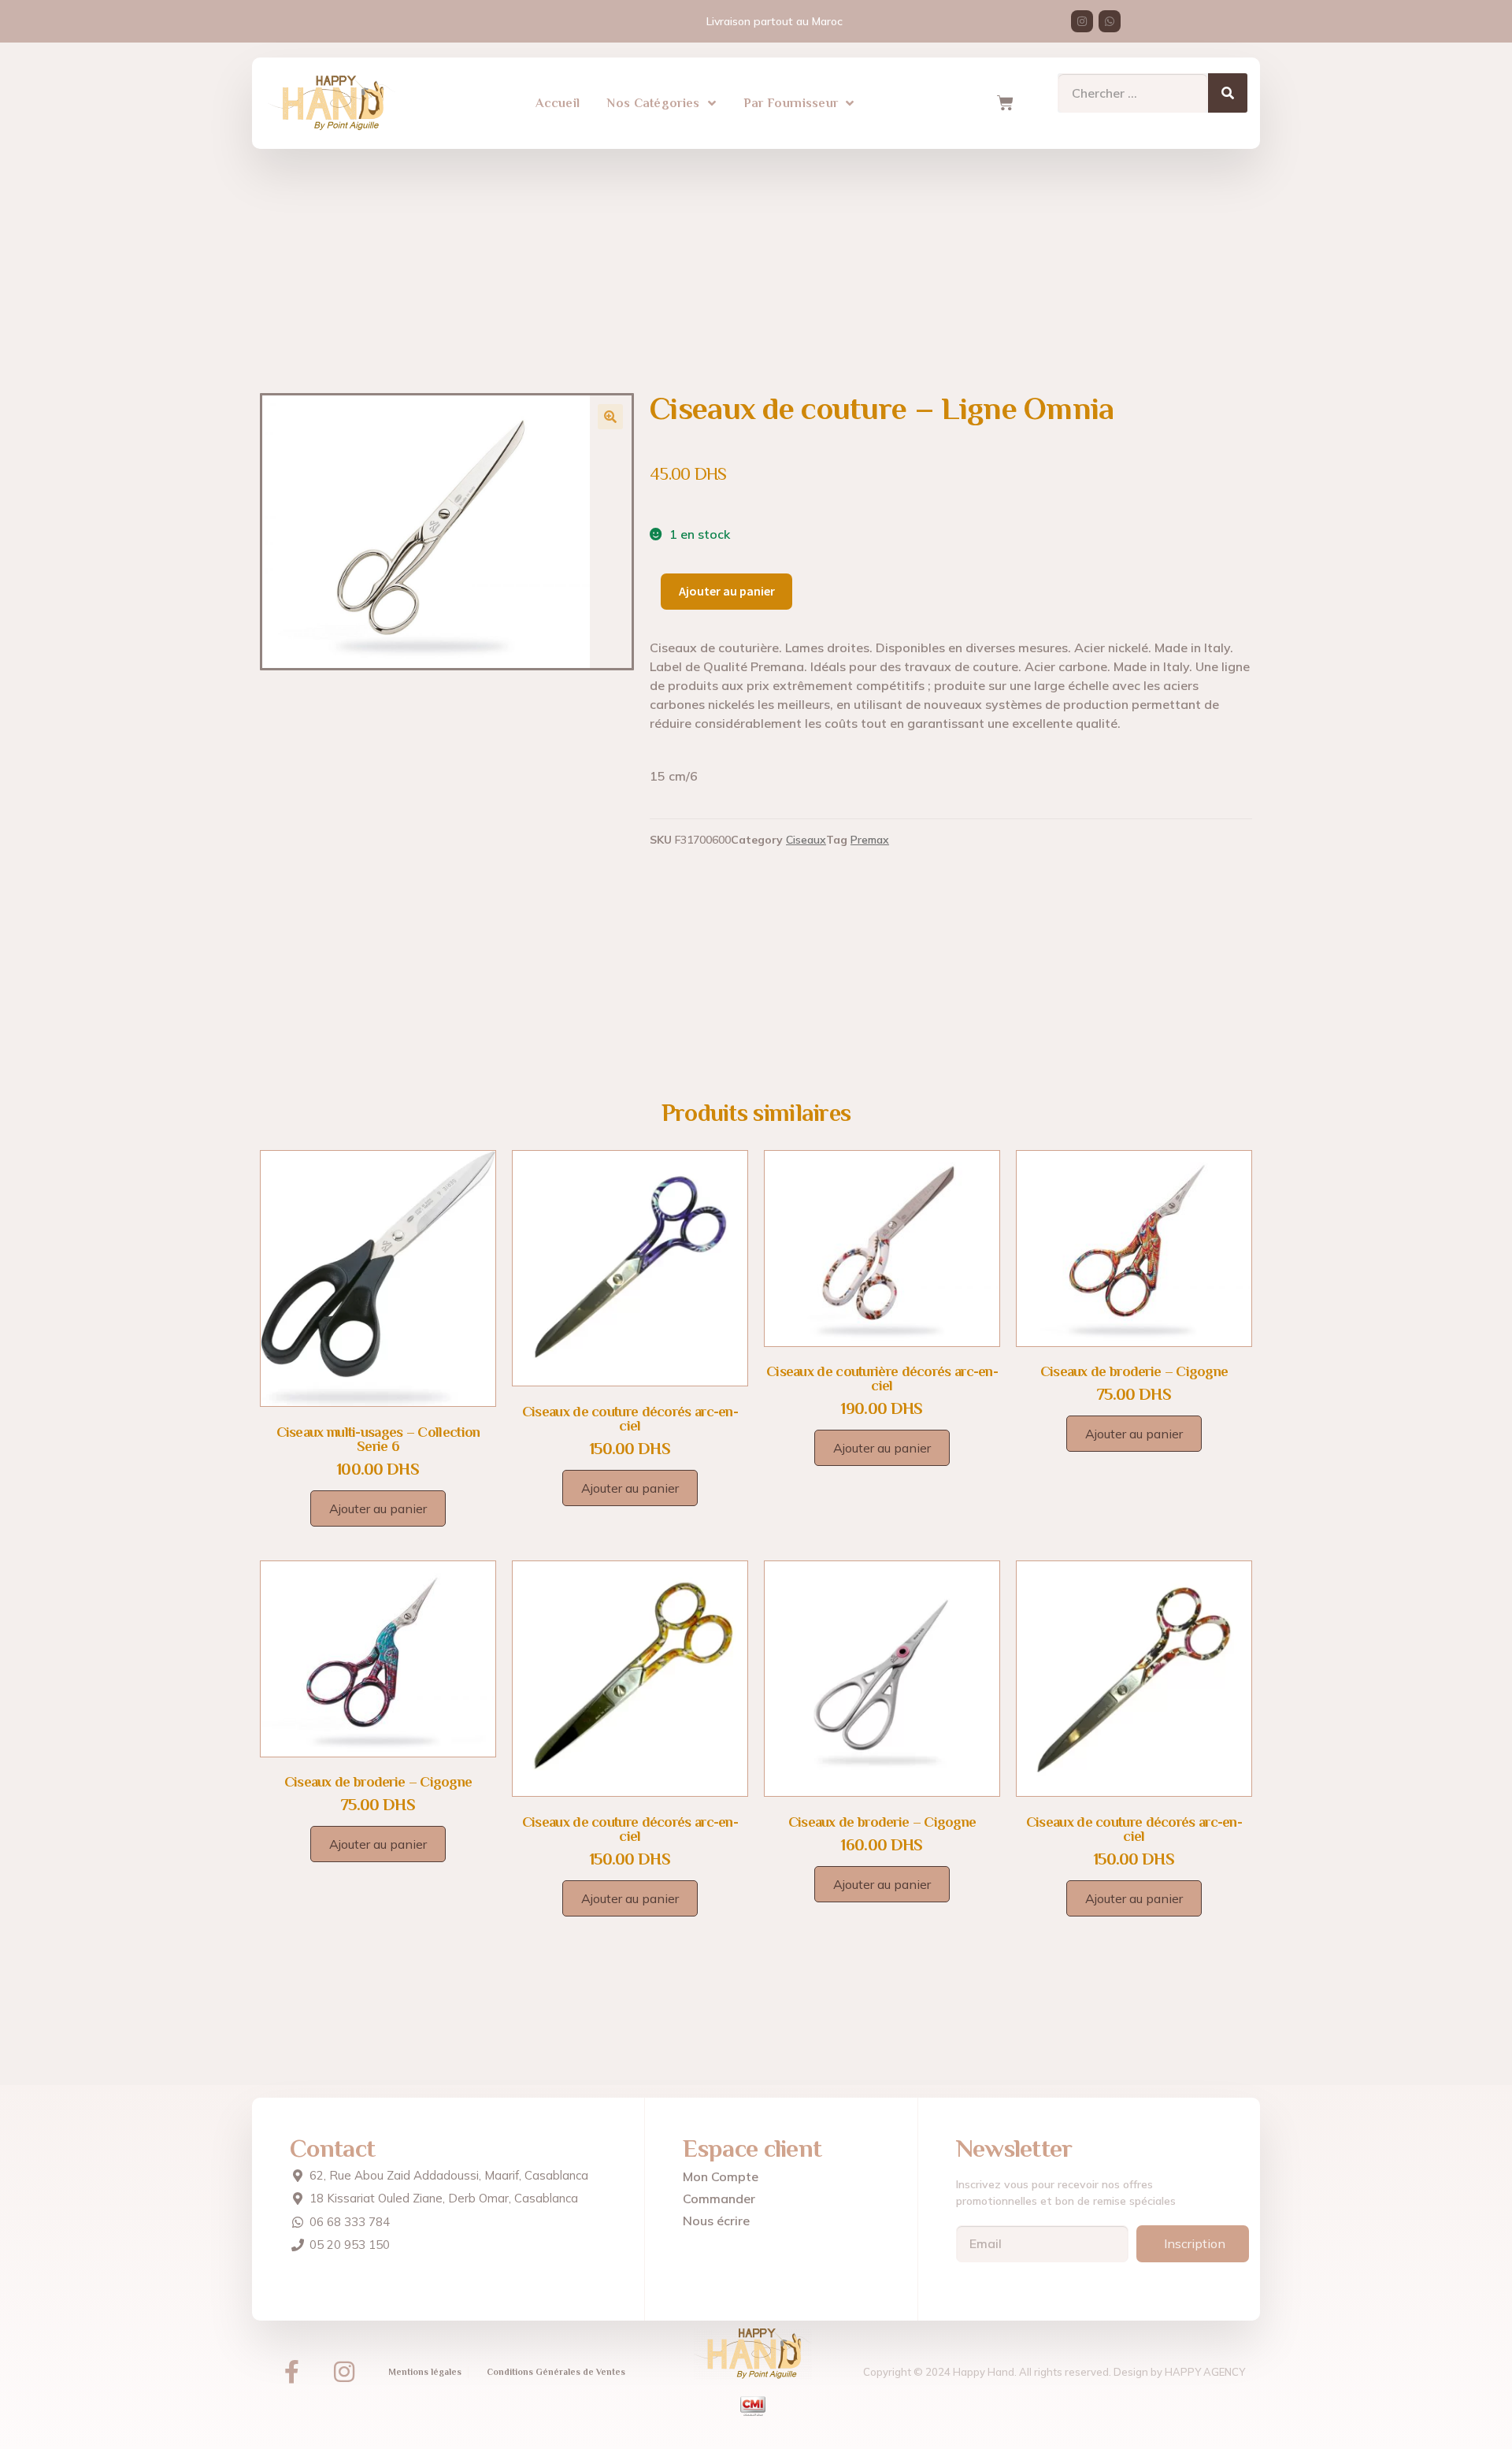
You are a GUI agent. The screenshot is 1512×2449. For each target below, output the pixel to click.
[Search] (1228, 93)
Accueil (558, 103)
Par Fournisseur (791, 103)
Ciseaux (806, 840)
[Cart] (1005, 103)
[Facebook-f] (291, 2372)
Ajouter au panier (727, 591)
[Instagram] (1082, 21)
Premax (870, 840)
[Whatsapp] (1110, 21)
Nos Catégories (653, 103)
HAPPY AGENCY (1205, 2372)
